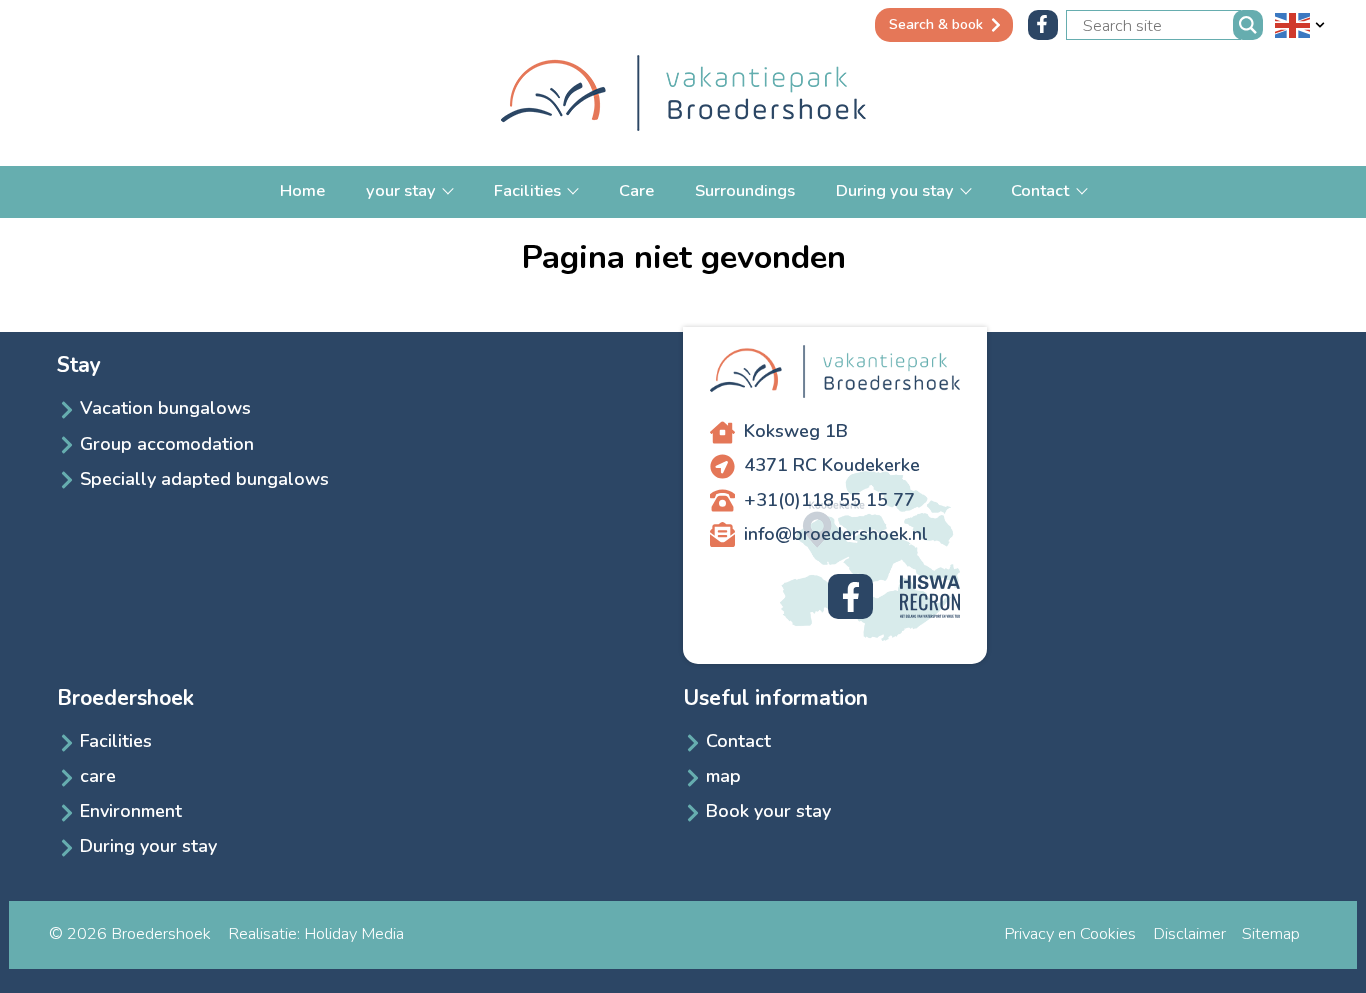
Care (636, 190)
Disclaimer (1189, 933)
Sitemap (1271, 933)
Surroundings (745, 190)
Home (302, 190)
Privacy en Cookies (1070, 933)
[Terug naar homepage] (683, 95)
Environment (131, 811)
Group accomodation (167, 444)
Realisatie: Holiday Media (316, 933)
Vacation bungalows (165, 408)
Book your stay (768, 811)
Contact (1042, 190)
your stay (403, 190)
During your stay (148, 846)
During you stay (897, 190)
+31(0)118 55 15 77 (829, 500)
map (723, 776)
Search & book (936, 24)
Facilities (529, 190)
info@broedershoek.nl (836, 534)
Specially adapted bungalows (204, 479)
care (98, 776)
